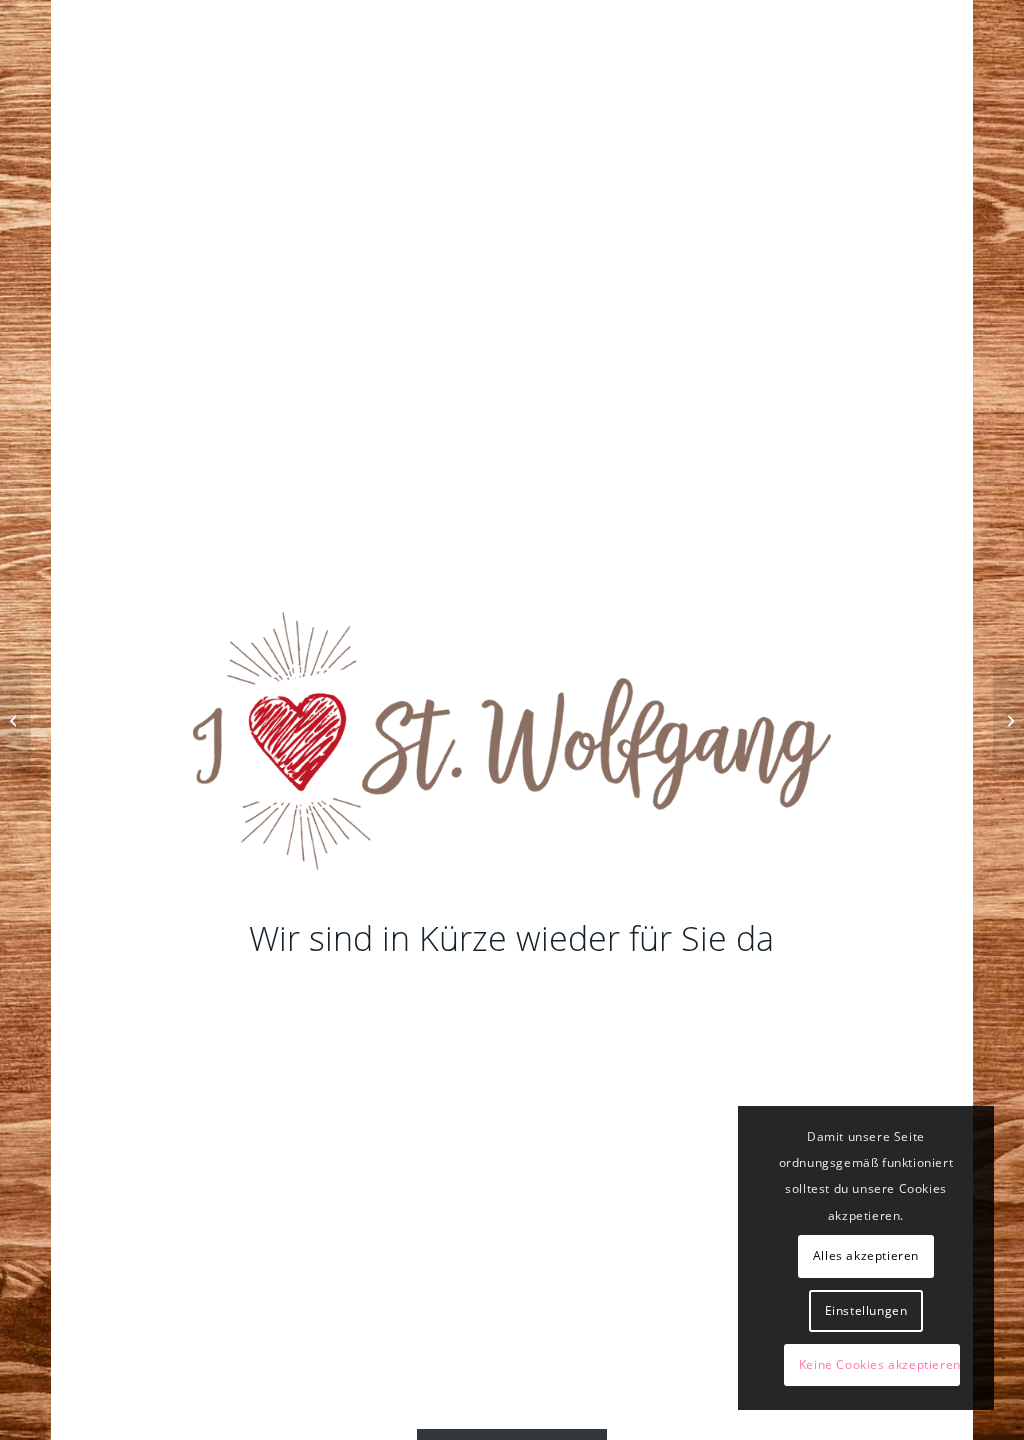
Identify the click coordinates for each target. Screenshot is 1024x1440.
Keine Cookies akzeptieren (879, 1364)
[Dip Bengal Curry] (1008, 720)
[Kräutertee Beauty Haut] (15, 720)
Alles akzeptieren (866, 1255)
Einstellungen (866, 1310)
